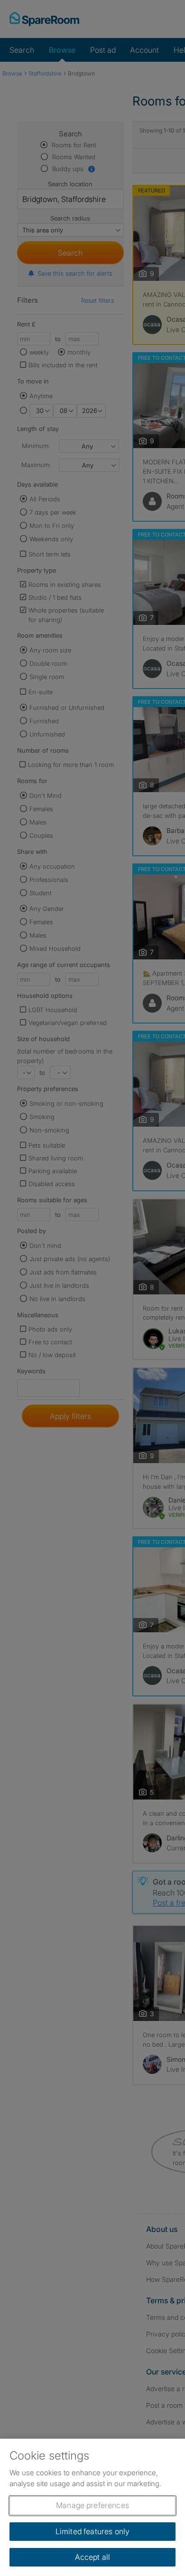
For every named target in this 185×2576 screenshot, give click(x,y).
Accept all (93, 2557)
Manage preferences (92, 2505)
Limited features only (92, 2531)
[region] (92, 2507)
